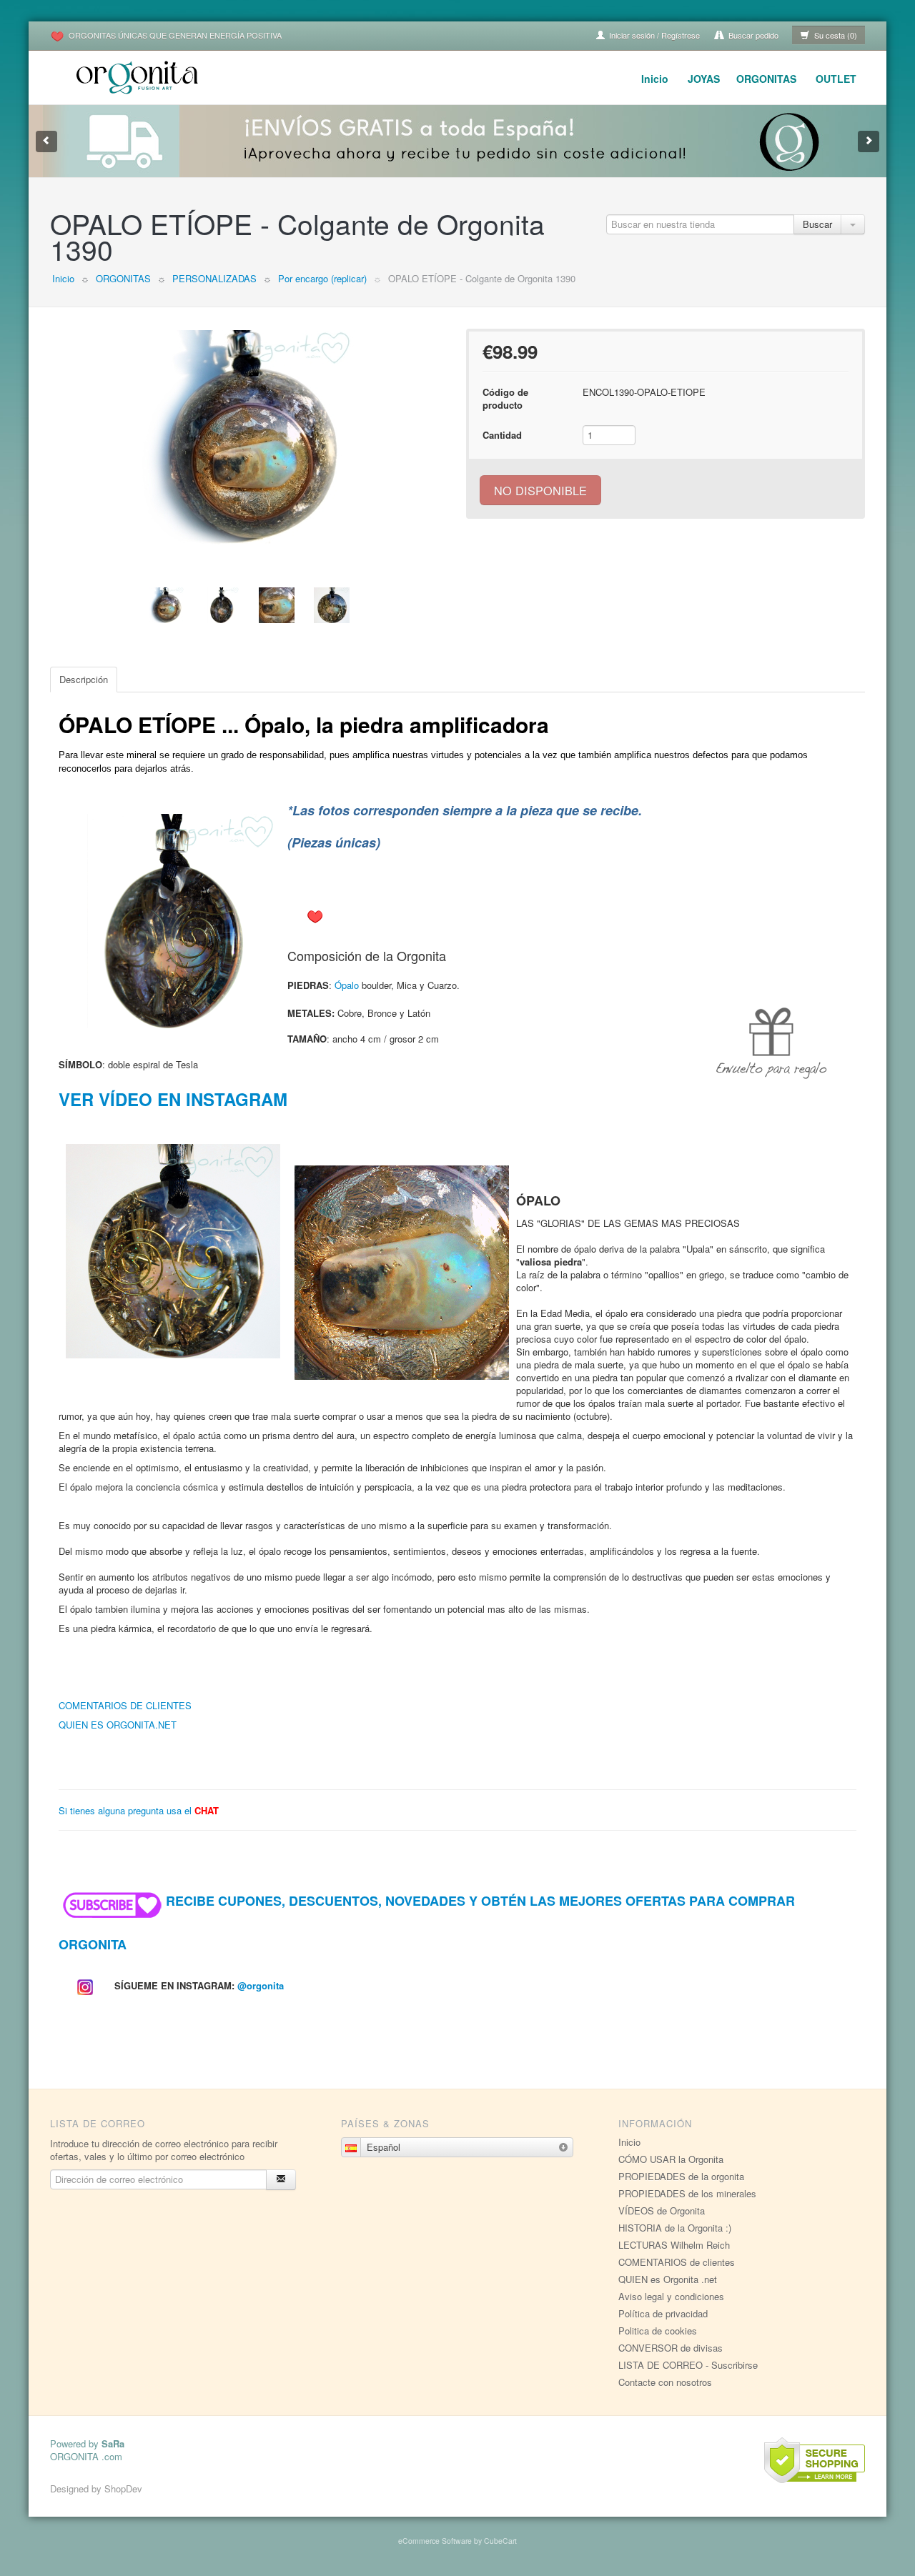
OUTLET (836, 79)
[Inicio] (139, 75)
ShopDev (123, 2488)
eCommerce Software (435, 2541)
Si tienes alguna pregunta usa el (139, 1810)
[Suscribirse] (281, 2180)
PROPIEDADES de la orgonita (681, 2176)
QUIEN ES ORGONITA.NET (118, 1725)
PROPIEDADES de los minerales (687, 2193)
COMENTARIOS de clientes (677, 2262)
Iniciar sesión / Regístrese (653, 35)
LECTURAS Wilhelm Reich (674, 2245)
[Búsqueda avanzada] (853, 224)
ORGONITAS (766, 79)
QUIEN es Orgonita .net (668, 2279)
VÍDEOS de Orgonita (662, 2211)
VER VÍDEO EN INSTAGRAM (173, 1099)
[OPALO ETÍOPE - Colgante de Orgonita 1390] (249, 437)
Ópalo (347, 985)
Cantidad (502, 435)
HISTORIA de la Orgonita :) (675, 2228)
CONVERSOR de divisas (671, 2348)
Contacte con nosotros (665, 2382)
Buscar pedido (752, 35)
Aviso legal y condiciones (671, 2296)
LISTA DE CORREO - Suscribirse (688, 2365)
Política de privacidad (663, 2313)
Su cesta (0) (835, 35)
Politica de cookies (658, 2331)
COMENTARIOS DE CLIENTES (125, 1705)
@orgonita (261, 1985)
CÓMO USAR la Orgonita (671, 2159)
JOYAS (704, 79)
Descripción (84, 679)
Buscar (817, 224)
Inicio (655, 79)
